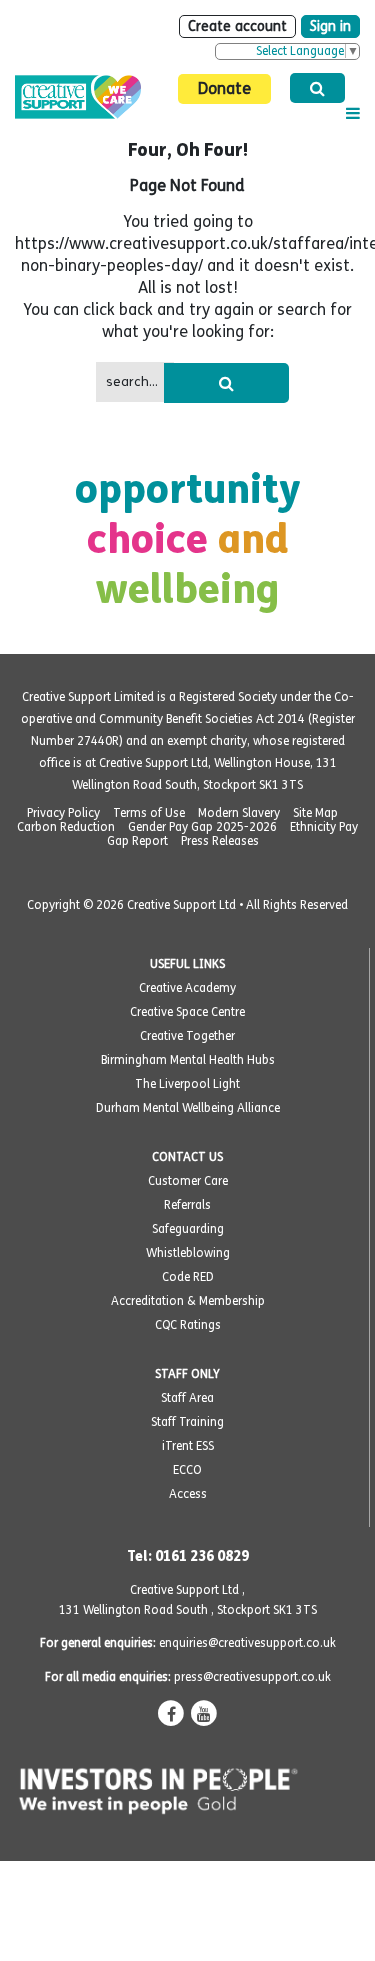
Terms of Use (149, 813)
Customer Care (188, 1181)
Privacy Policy (63, 813)
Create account (237, 26)
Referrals (187, 1205)
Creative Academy (187, 988)
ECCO (187, 1470)
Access (188, 1494)
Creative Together (187, 1036)
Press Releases (220, 841)
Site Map (315, 813)
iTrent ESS (188, 1446)
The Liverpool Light (187, 1084)
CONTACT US (187, 1157)
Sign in (330, 26)
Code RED (188, 1277)
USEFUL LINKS (187, 964)
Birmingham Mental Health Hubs (188, 1060)
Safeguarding (188, 1229)
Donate (224, 88)
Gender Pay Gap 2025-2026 (202, 827)
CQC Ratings (188, 1325)
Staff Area (187, 1398)
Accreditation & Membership (188, 1301)
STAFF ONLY (187, 1374)
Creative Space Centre (187, 1012)
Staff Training (187, 1422)
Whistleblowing (188, 1253)
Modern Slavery (239, 813)
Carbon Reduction (66, 827)
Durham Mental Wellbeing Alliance (188, 1108)
